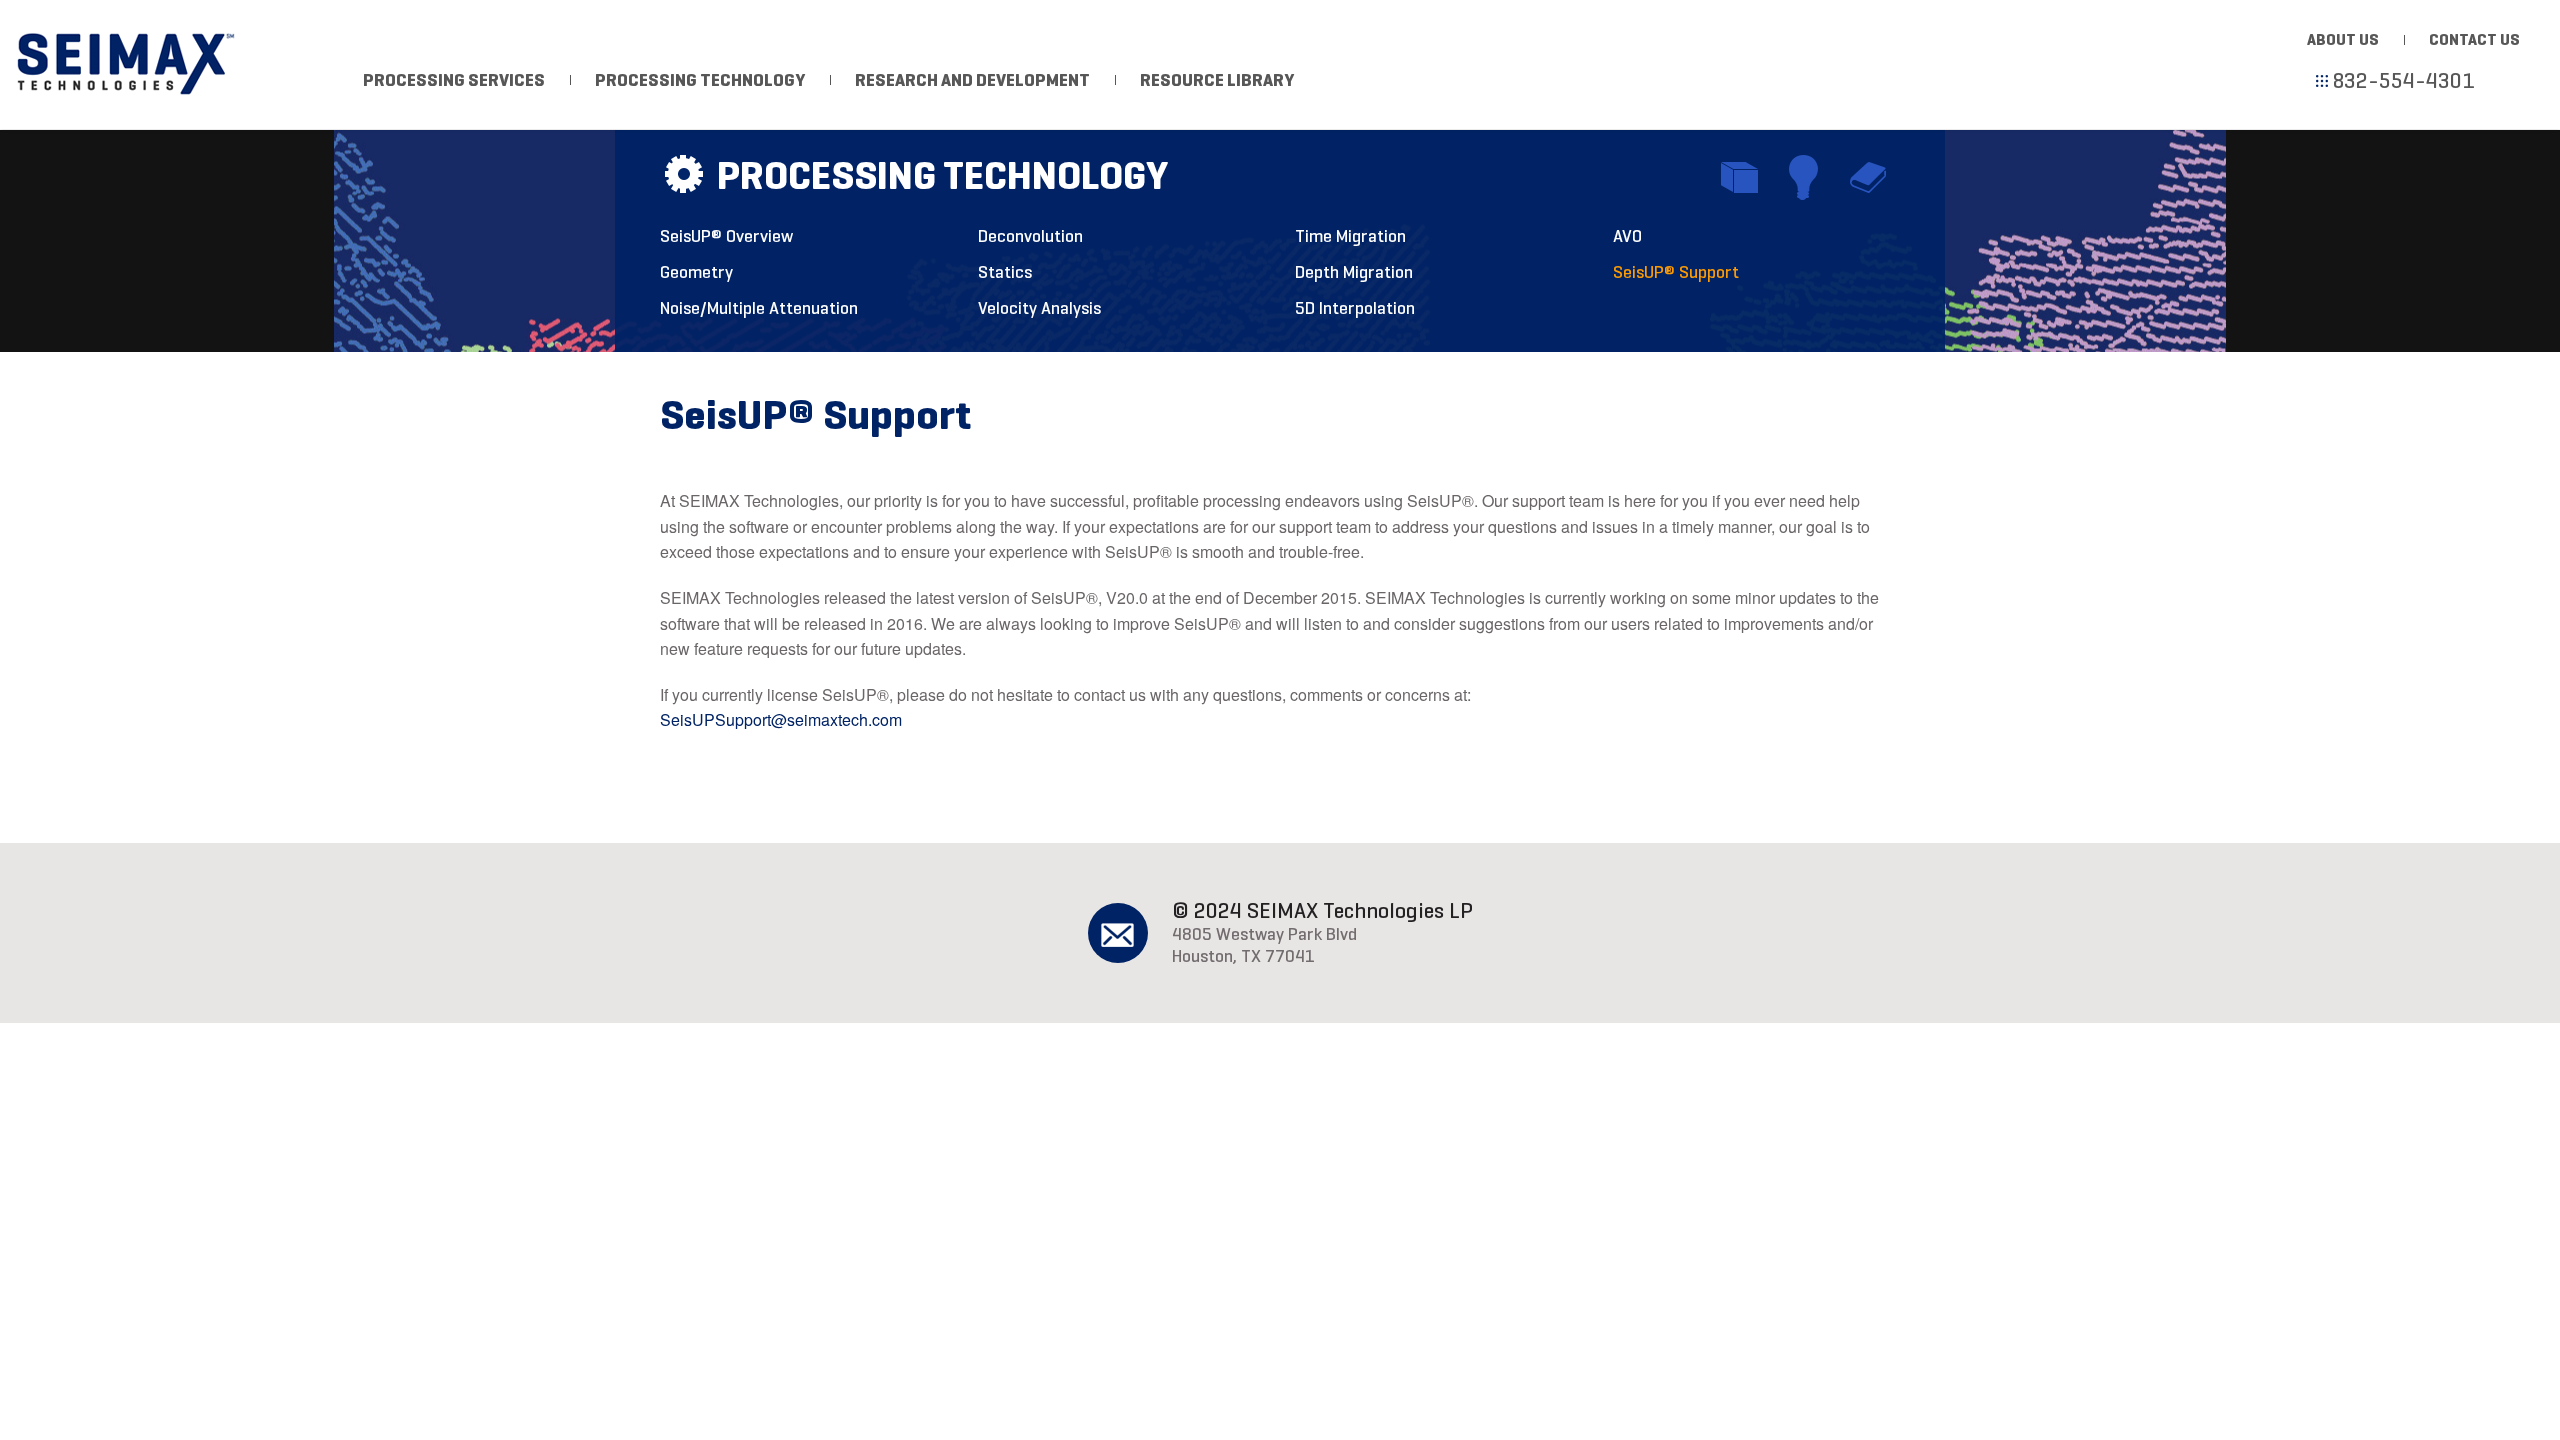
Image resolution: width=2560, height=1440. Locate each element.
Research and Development (972, 80)
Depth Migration (1354, 272)
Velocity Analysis (1039, 308)
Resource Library (1217, 80)
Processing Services (454, 80)
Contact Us (2474, 39)
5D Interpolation (1355, 308)
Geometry (696, 272)
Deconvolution (1030, 236)
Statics (1005, 272)
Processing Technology (700, 80)
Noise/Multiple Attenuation (759, 308)
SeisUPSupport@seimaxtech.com (781, 719)
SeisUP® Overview (726, 236)
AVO (1627, 236)
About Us (2343, 39)
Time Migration (1350, 236)
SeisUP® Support (1676, 272)
